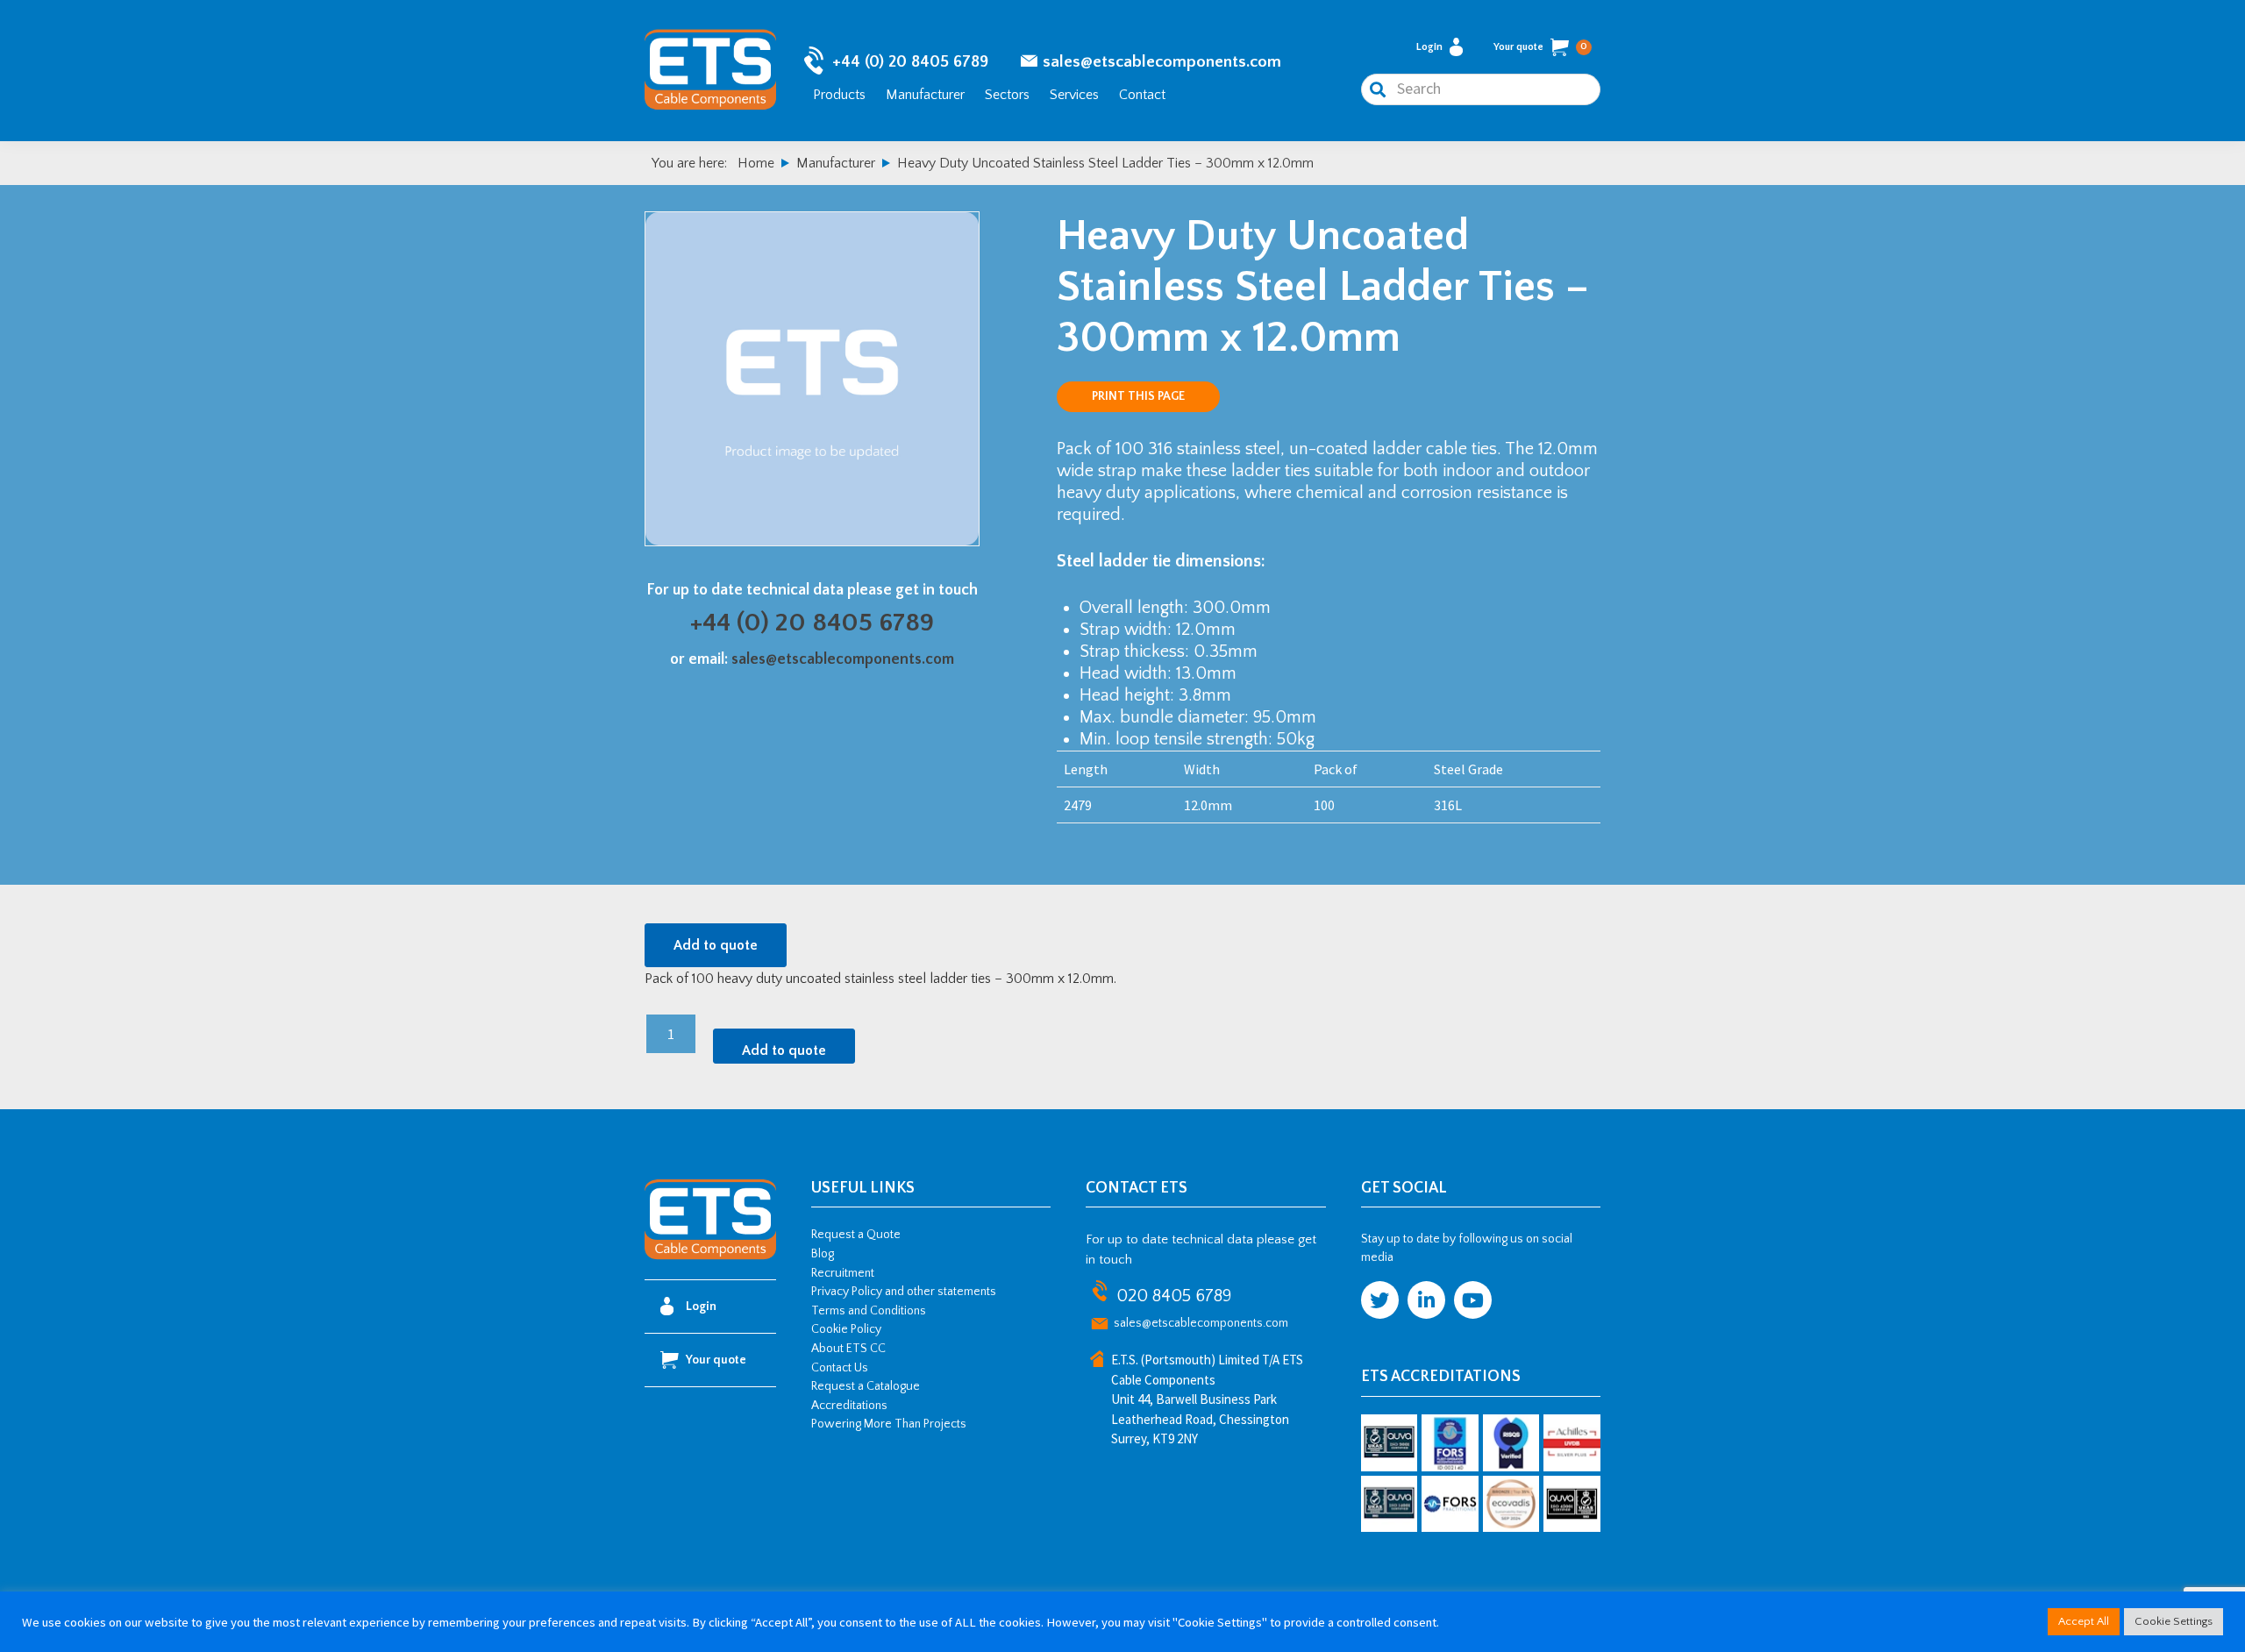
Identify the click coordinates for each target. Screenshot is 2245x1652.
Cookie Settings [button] (2174, 1621)
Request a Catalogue (866, 1386)
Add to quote (716, 945)
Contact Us (840, 1368)
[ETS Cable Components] (710, 1257)
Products (839, 95)
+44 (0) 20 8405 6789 (910, 62)
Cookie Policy (846, 1329)
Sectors (1007, 95)
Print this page (1138, 396)
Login (1429, 47)
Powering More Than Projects (889, 1424)
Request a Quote (856, 1235)
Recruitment (843, 1273)
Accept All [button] (2084, 1621)
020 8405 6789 (1174, 1296)
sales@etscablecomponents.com (1162, 62)
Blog (823, 1254)
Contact (1142, 95)
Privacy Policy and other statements (904, 1292)
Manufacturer (925, 95)
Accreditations (849, 1406)
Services (1074, 95)
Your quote (1540, 47)
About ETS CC (848, 1349)
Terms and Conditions (869, 1311)
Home (756, 163)
